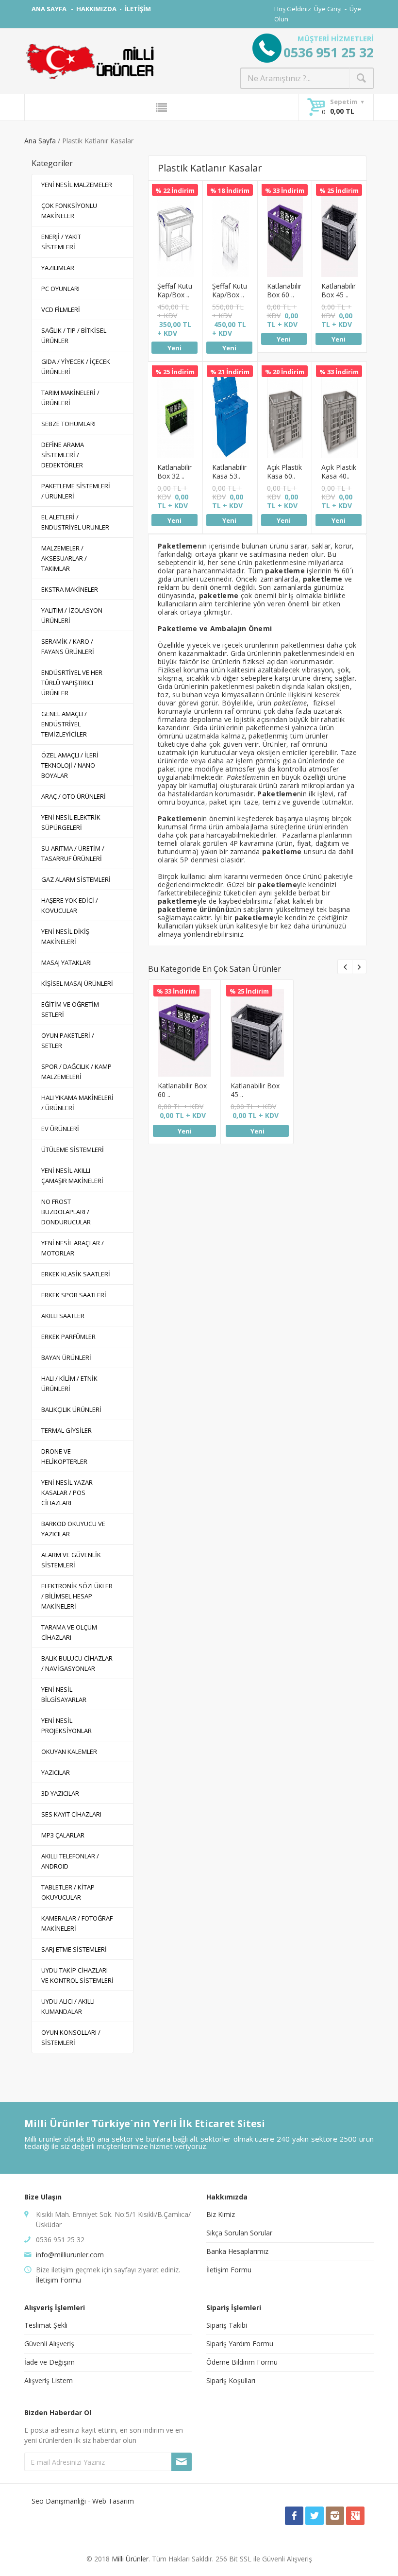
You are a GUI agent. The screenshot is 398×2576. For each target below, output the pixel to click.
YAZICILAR (56, 1772)
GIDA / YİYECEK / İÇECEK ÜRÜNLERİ (76, 367)
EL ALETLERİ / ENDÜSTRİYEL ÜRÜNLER (75, 522)
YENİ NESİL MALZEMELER (77, 185)
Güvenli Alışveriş (49, 2344)
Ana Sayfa (40, 141)
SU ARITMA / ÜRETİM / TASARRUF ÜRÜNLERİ (73, 853)
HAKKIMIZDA (96, 9)
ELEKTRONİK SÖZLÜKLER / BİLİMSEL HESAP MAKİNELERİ (77, 1596)
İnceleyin (175, 215)
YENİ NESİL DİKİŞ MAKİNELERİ (65, 936)
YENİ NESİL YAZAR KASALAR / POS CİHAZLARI (67, 1493)
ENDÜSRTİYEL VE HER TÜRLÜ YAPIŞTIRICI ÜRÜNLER (72, 683)
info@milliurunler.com (70, 2255)
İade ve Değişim (50, 2362)
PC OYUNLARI (60, 289)
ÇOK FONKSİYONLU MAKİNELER (69, 211)
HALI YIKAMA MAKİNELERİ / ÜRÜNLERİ (77, 1103)
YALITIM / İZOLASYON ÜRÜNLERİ (72, 615)
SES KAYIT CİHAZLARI (71, 1814)
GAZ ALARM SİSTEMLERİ (76, 879)
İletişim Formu (58, 2280)
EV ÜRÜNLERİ (60, 1129)
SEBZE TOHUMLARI (68, 424)
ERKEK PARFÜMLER (68, 1337)
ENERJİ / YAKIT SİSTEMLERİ (61, 242)
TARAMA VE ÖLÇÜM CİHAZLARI (69, 1632)
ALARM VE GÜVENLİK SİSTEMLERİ (71, 1560)
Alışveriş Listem (49, 2380)
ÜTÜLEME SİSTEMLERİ (73, 1150)
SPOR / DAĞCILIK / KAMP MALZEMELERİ (76, 1072)
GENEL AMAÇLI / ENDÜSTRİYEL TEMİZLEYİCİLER (64, 724)
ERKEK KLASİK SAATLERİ (76, 1274)
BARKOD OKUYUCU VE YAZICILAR (73, 1529)
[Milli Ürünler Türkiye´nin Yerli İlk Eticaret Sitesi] (90, 61)
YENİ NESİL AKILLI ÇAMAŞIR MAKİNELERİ (72, 1176)
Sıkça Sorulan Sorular (239, 2233)
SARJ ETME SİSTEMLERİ (74, 1949)
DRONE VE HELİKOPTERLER (64, 1456)
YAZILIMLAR (58, 268)
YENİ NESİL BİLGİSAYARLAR (64, 1694)
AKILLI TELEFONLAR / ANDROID (70, 1861)
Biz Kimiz (221, 2214)
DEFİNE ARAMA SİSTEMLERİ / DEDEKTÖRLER (63, 455)
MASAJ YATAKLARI (66, 962)
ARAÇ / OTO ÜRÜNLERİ (74, 796)
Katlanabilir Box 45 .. (339, 290)
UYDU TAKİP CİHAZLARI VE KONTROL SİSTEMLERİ (77, 1975)
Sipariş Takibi (227, 2325)
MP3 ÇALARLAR (63, 1835)
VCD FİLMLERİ (61, 309)
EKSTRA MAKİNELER (70, 589)
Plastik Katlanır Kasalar (210, 168)
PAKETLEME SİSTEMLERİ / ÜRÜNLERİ (76, 491)
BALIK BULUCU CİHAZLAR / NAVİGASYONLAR (77, 1663)
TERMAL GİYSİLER (66, 1430)
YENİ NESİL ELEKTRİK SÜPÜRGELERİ (71, 822)
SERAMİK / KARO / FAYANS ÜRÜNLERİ (68, 646)
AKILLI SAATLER (63, 1316)
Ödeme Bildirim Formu (242, 2362)
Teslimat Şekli (46, 2325)
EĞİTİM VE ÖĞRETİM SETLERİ (70, 1009)
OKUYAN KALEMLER (69, 1752)
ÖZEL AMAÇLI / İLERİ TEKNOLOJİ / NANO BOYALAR (70, 765)
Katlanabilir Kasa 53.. (229, 472)
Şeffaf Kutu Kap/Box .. (175, 290)
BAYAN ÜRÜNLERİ (66, 1357)
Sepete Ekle (174, 240)
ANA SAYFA (50, 9)
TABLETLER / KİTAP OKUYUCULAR (68, 1892)
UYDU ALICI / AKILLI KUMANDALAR (68, 2006)
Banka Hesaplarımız (237, 2251)
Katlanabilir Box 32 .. (174, 472)
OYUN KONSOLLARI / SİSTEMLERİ (71, 2037)
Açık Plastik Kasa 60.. (284, 472)
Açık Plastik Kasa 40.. (339, 472)
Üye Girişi (328, 9)
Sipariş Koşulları (231, 2380)
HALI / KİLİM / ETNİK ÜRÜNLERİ (69, 1383)
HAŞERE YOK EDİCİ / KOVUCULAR (70, 905)
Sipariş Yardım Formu (240, 2344)
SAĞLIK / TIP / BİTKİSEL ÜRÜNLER (74, 335)
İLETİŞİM (138, 9)
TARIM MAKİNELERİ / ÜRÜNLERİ (70, 398)
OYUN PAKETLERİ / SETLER (68, 1040)
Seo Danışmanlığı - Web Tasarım (83, 2501)
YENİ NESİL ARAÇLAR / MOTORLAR (73, 1248)
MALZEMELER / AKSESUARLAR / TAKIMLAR (64, 558)
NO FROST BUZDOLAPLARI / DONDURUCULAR (66, 1212)
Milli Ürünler (130, 2559)
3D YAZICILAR (60, 1793)
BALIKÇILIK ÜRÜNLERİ (71, 1409)
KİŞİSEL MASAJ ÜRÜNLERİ (77, 983)
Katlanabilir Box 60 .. (284, 290)
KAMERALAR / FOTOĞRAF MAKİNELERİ (77, 1923)
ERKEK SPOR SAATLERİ (74, 1295)
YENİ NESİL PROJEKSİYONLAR (66, 1726)
